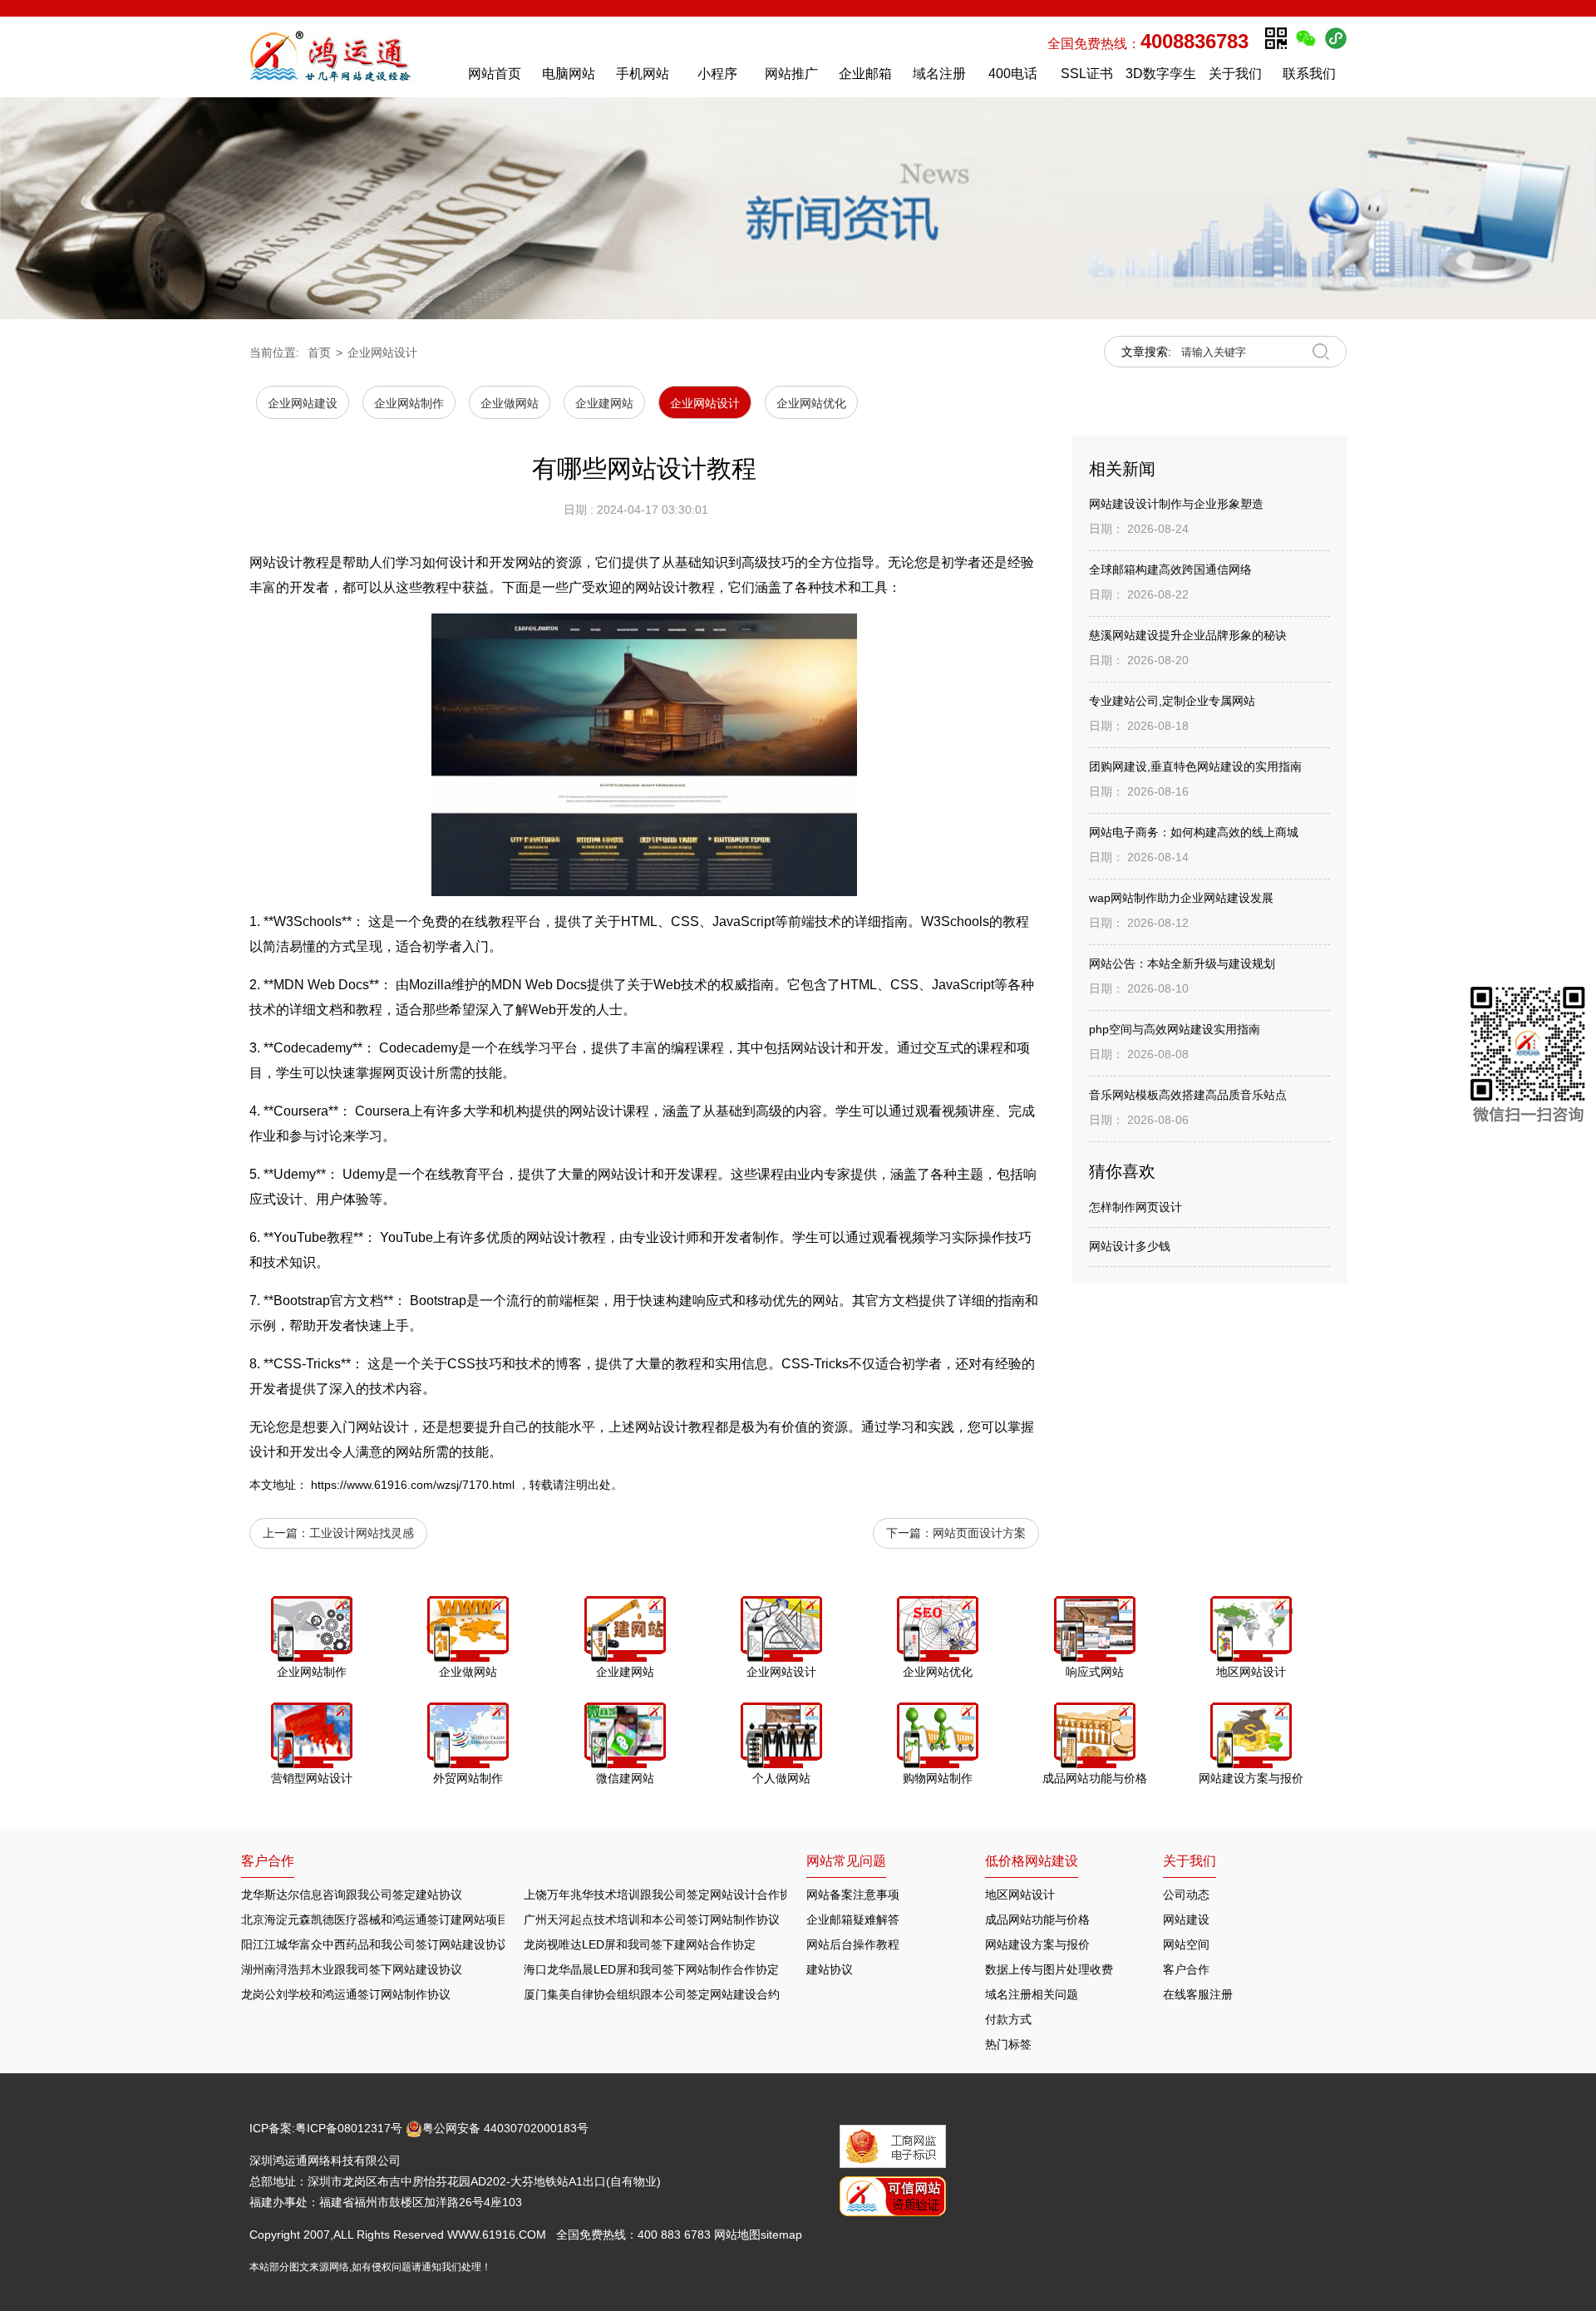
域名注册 (939, 74)
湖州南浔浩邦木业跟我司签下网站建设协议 (352, 1969)
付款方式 (1008, 2019)
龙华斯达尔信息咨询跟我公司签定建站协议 (352, 1895)
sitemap (781, 2235)
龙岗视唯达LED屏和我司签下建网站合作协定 (640, 1944)
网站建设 (1186, 1919)
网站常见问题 (846, 1861)
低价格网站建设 (1032, 1861)
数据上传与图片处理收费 (1049, 1969)
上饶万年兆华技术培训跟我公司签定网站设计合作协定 (663, 1895)
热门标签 (1008, 2044)
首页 (319, 352)
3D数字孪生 (1161, 74)
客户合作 (1186, 1969)
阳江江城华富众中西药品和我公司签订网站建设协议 (375, 1944)
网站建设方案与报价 (1037, 1944)
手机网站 (643, 74)
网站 (804, 1048)
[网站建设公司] (348, 57)
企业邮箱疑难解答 (853, 1919)
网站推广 (791, 74)
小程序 (717, 74)
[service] (1528, 1058)
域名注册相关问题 (1032, 1994)
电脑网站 (569, 74)
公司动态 (1186, 1895)
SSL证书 (1087, 74)
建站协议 (830, 1969)
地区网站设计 (1020, 1895)
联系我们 (1309, 74)
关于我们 (1235, 74)
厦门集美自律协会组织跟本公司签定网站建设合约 (652, 1994)
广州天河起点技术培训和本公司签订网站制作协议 (652, 1919)
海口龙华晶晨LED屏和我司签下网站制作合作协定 (651, 1969)
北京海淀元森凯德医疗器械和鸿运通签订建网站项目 (375, 1919)
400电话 (1013, 74)
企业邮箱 (865, 74)
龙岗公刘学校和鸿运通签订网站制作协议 (346, 1994)
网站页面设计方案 (979, 1533)
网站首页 (495, 74)
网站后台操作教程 (853, 1944)
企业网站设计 (382, 352)
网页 (396, 1073)
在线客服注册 (1198, 1994)
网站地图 (737, 2235)
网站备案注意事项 (853, 1895)
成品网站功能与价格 (1037, 1919)
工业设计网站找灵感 (362, 1533)
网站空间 (1186, 1944)
